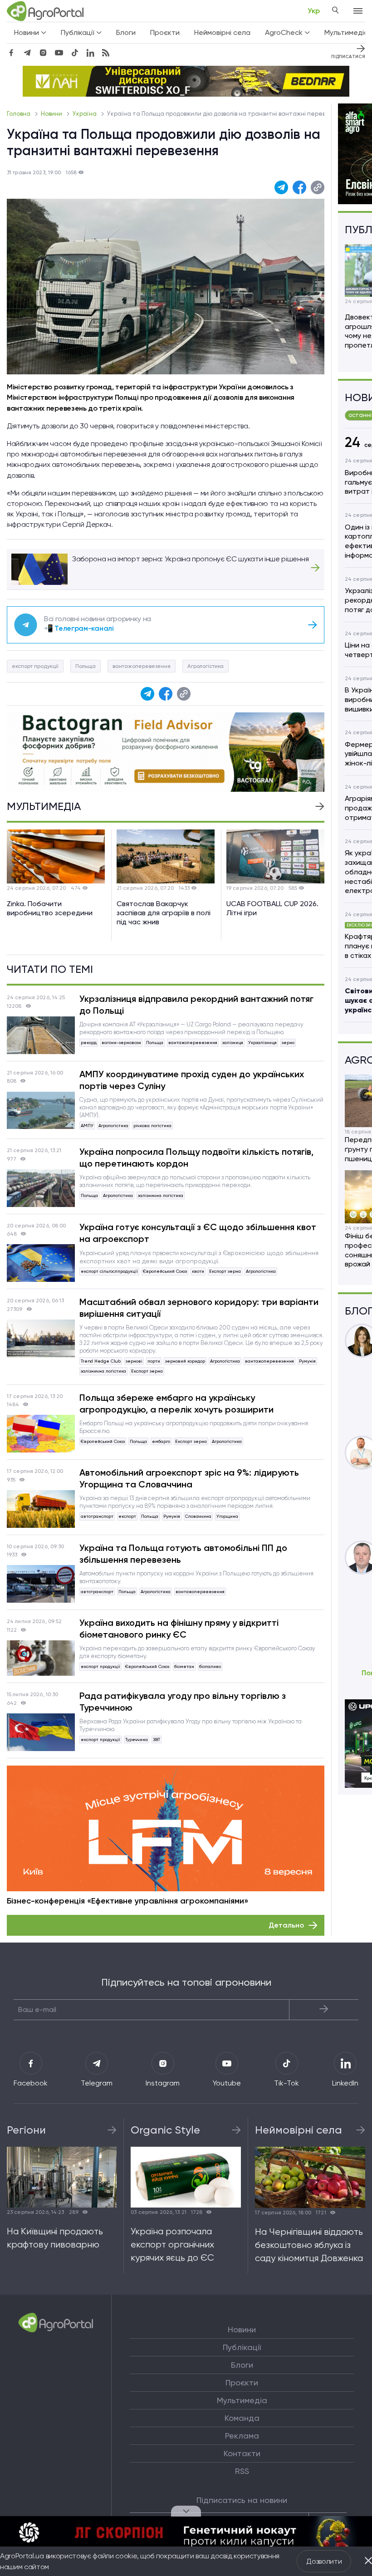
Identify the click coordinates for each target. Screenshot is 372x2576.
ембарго (161, 1441)
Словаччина (198, 1516)
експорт (127, 1516)
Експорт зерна (225, 1271)
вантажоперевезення (142, 666)
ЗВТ (157, 1739)
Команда (242, 2418)
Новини (52, 114)
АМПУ (87, 1126)
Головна (19, 114)
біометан (184, 1666)
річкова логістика (152, 1126)
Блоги (126, 32)
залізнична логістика (161, 1195)
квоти (198, 1271)
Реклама (242, 2436)
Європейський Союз (165, 1271)
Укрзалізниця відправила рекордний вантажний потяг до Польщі (196, 1005)
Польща (86, 666)
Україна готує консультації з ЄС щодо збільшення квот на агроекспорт (198, 1233)
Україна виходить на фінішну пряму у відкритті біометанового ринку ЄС (179, 1629)
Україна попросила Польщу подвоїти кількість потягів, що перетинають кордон (196, 1158)
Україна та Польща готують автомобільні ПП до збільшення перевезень (183, 1554)
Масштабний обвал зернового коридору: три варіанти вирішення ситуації (199, 1308)
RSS (242, 2471)
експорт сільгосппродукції (109, 1271)
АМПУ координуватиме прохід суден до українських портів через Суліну (192, 1080)
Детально (286, 1925)
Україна (85, 114)
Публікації (242, 2347)
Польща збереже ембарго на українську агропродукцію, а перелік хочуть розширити (176, 1403)
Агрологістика (206, 666)
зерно (288, 1043)
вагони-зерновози (121, 1043)
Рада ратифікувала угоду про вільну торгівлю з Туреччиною (183, 1702)
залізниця (233, 1043)
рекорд (89, 1043)
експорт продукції (35, 666)
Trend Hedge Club (101, 1361)
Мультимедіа (242, 2400)
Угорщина (227, 1516)
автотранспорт (97, 1516)
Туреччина (137, 1739)
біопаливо (210, 1666)
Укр (314, 11)
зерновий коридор (185, 1361)
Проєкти (165, 32)
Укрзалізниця (262, 1043)
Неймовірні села (222, 32)
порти (154, 1361)
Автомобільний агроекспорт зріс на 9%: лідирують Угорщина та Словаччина (189, 1478)
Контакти (242, 2453)
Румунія (307, 1361)
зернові (134, 1361)
